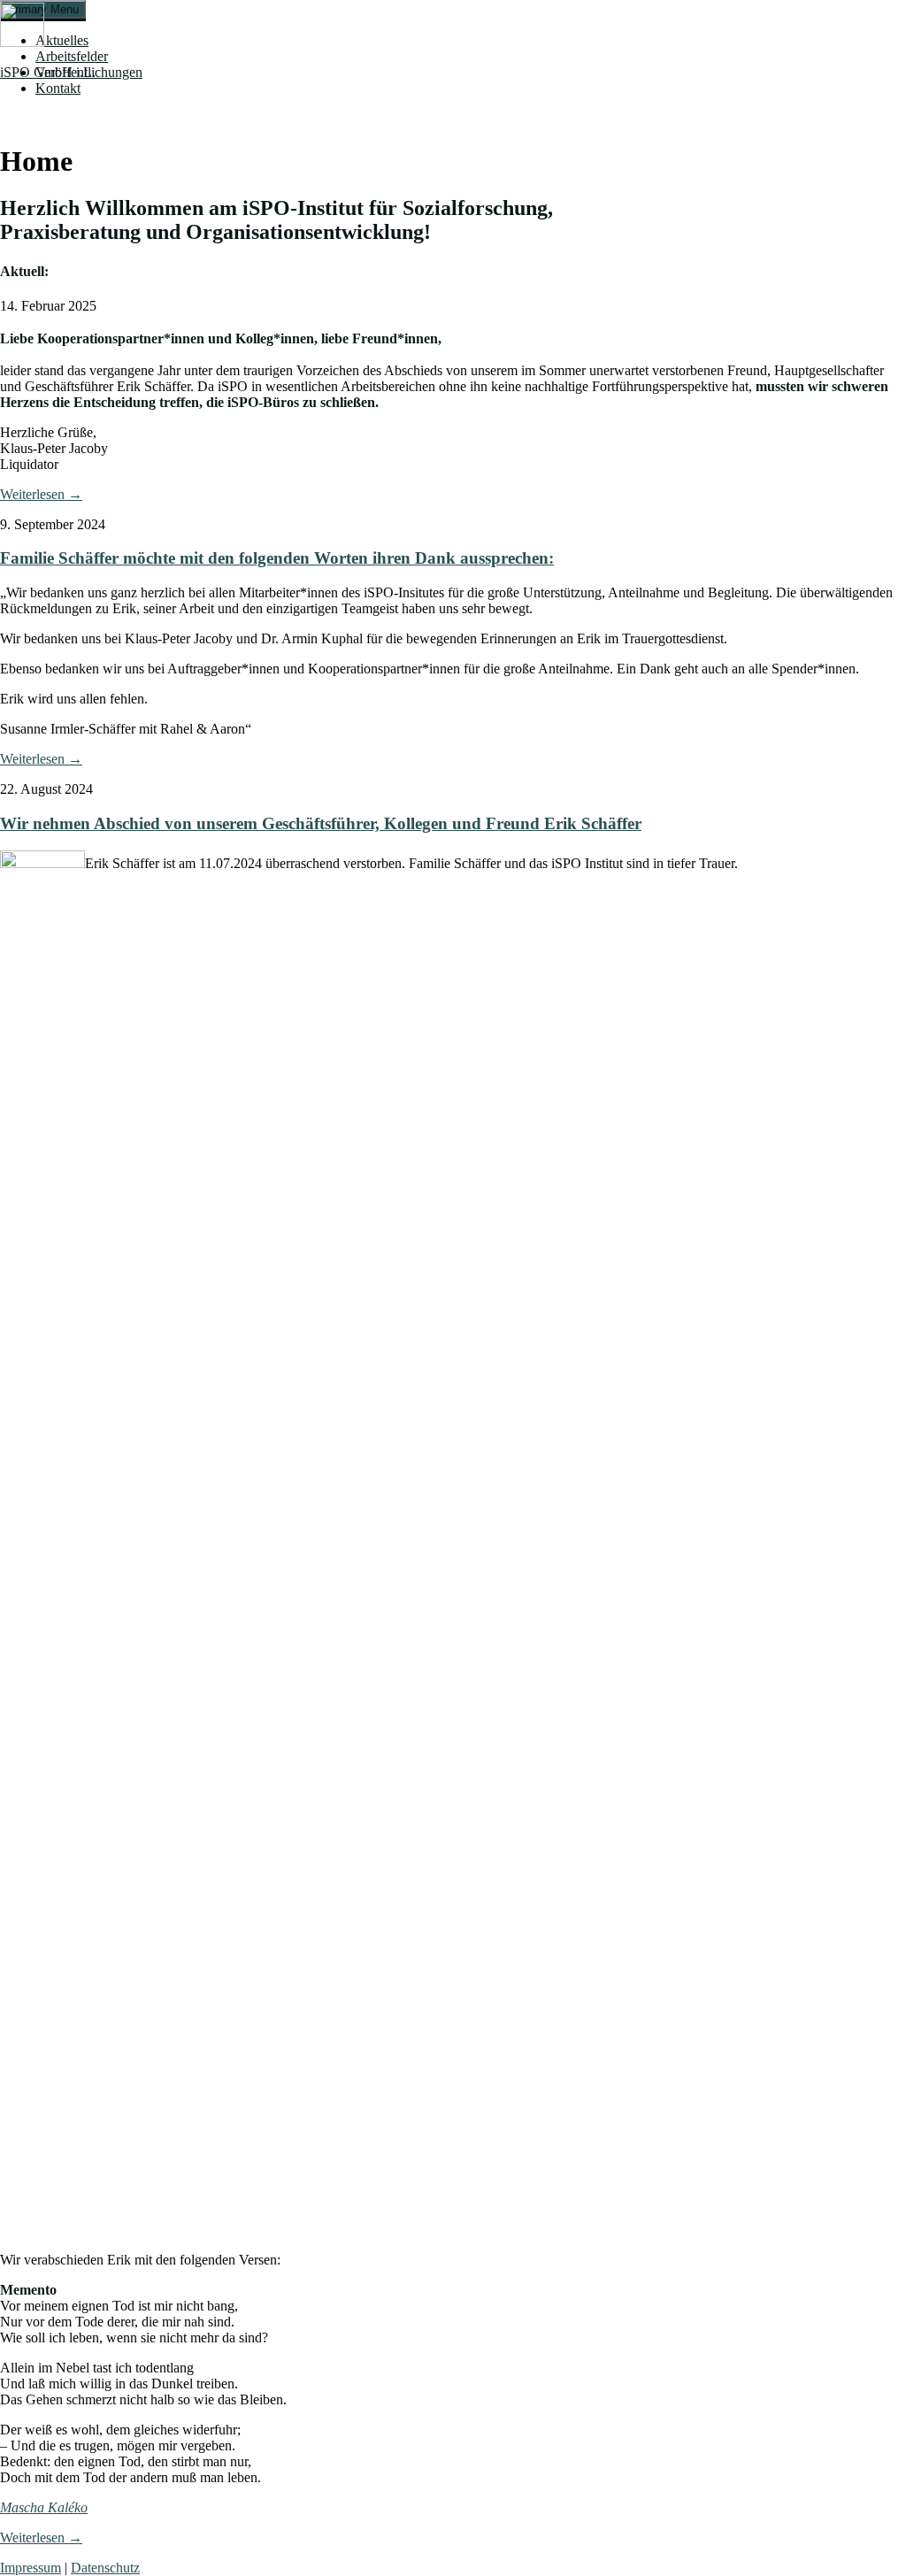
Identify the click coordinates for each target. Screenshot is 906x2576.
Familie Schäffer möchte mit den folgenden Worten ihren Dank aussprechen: (277, 558)
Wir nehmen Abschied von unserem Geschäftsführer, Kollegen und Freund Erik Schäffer (321, 823)
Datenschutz (105, 2568)
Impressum (31, 2568)
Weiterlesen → (41, 494)
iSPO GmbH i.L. (48, 72)
